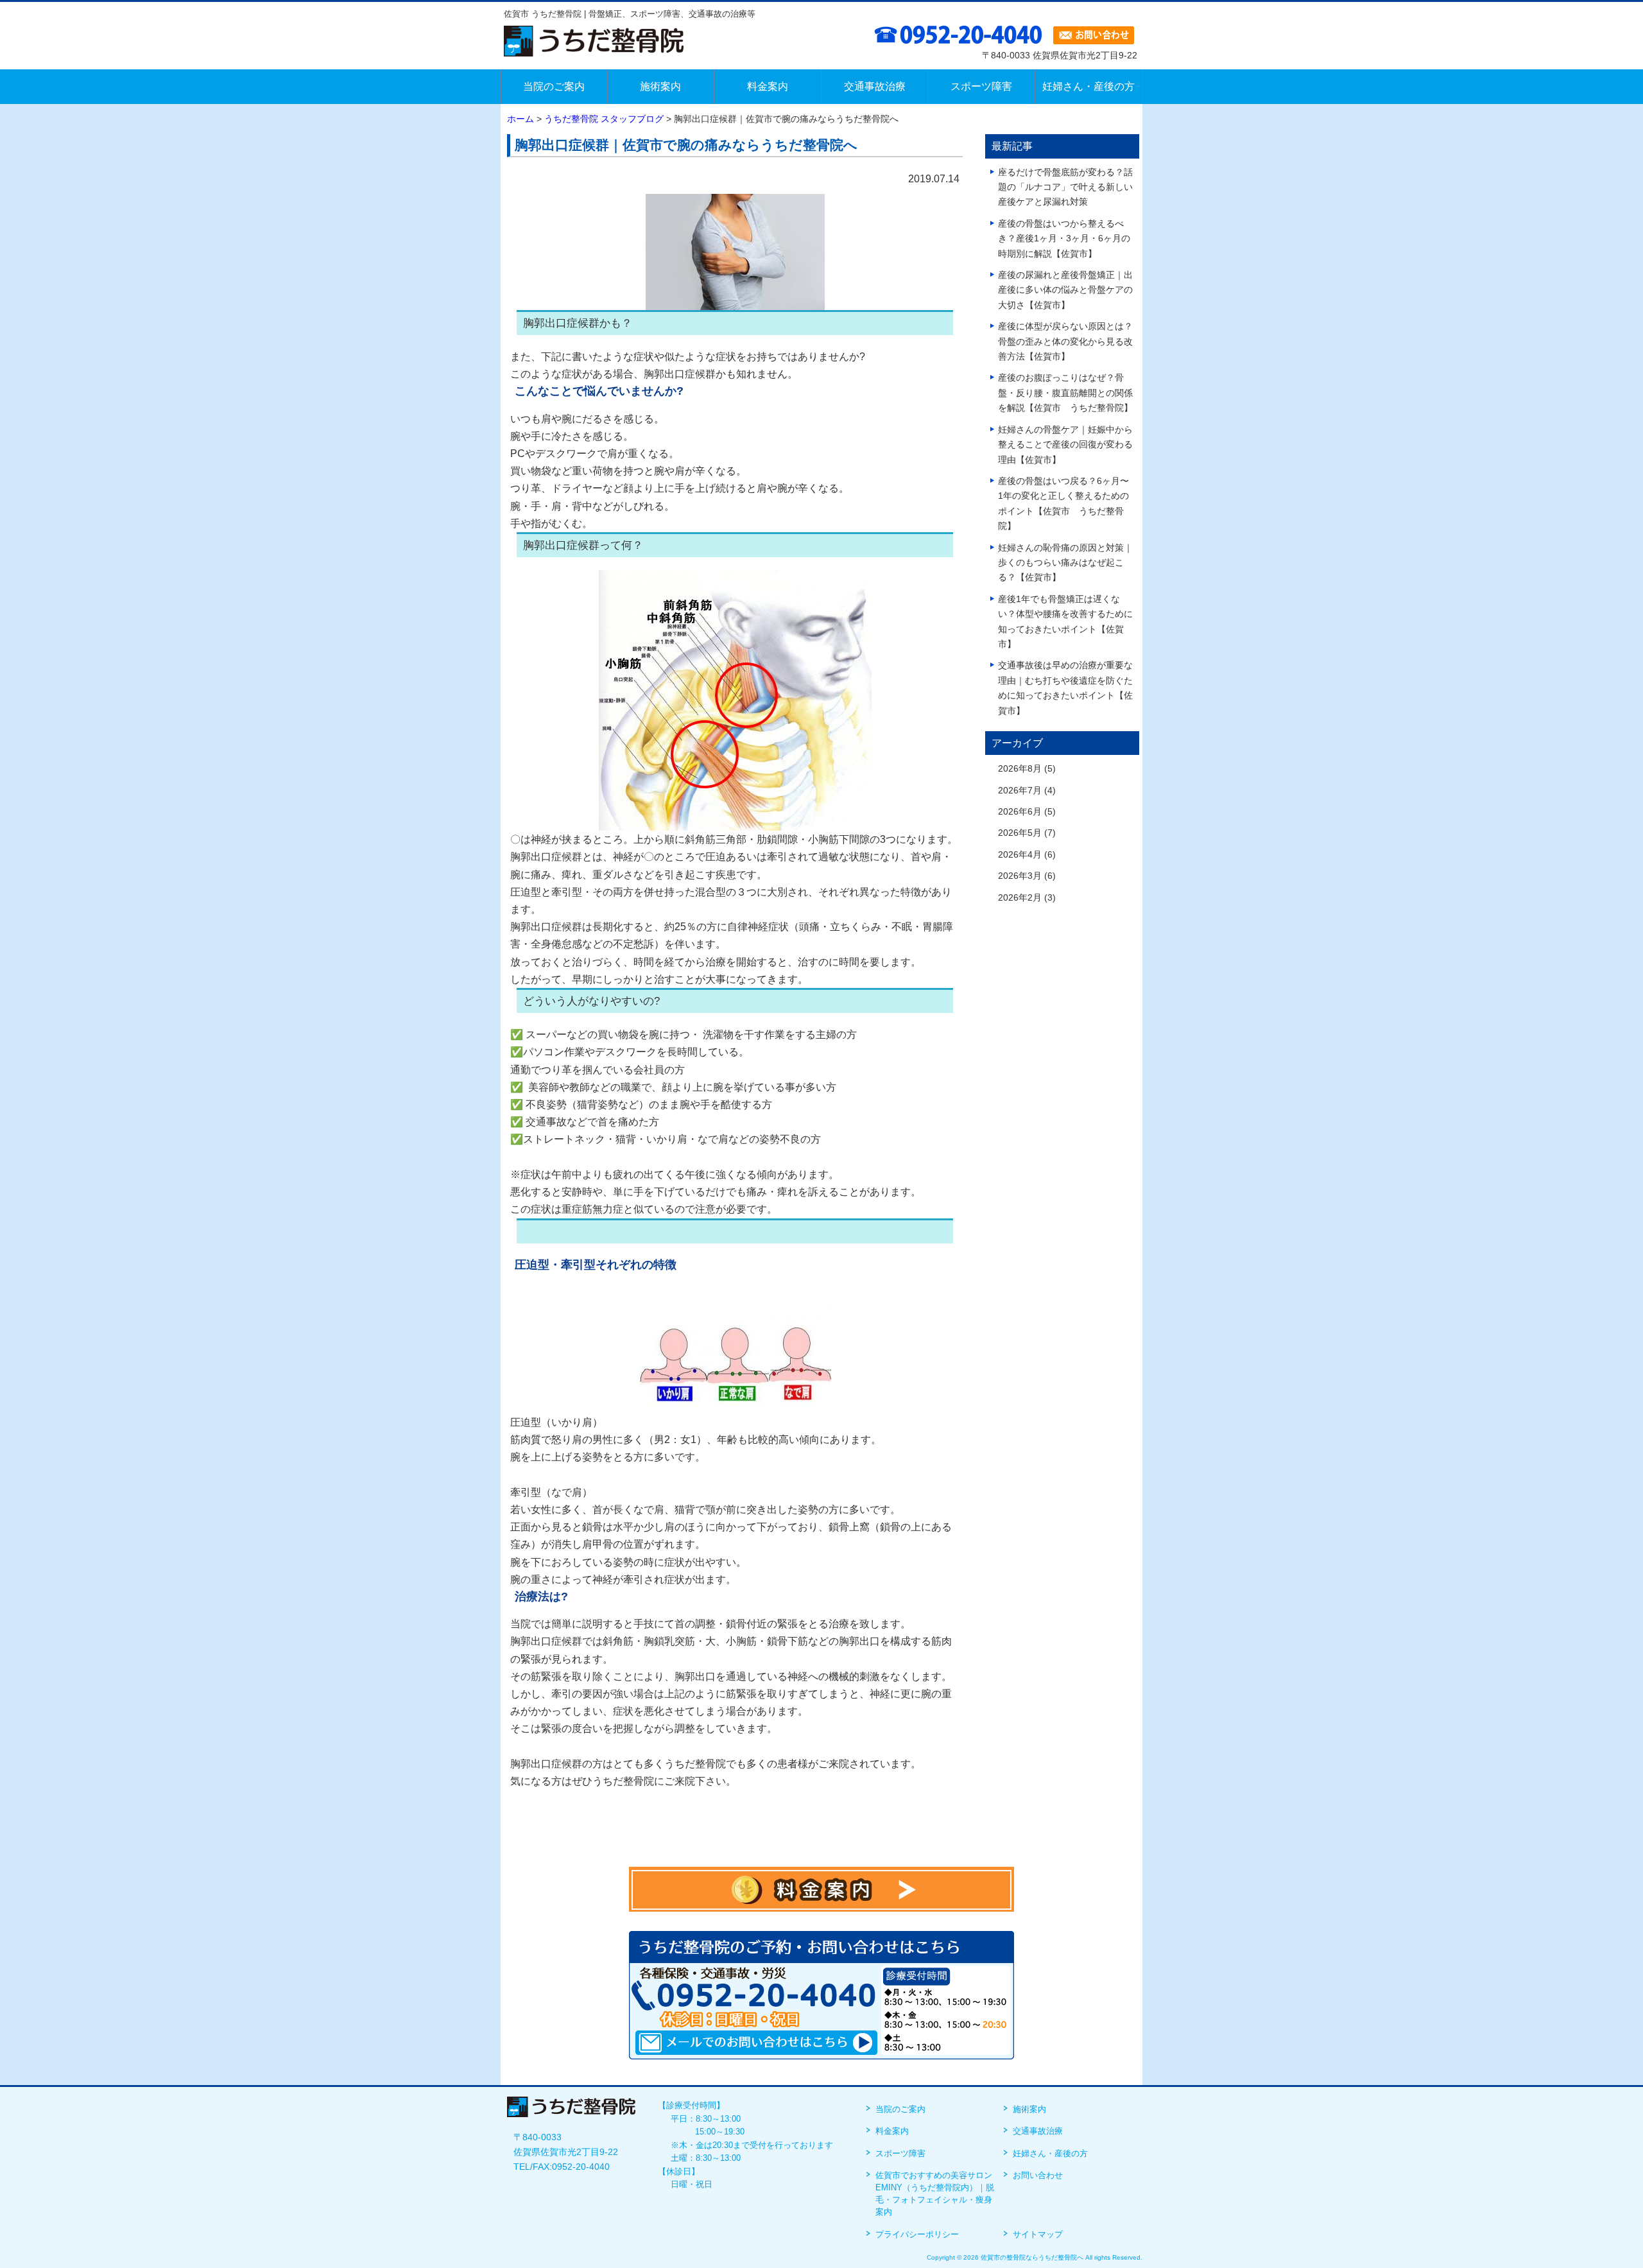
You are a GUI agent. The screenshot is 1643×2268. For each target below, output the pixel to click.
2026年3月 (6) (1027, 876)
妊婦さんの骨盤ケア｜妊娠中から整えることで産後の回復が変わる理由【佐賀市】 (1065, 445)
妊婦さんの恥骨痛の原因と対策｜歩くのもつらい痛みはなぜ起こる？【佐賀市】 (1065, 563)
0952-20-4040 (581, 2167)
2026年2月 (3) (1027, 898)
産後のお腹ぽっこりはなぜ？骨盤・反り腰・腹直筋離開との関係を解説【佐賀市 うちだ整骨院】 (1065, 393)
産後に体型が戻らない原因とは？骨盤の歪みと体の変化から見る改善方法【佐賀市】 (1065, 342)
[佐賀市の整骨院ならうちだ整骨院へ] (594, 48)
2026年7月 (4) (1027, 791)
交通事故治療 (1038, 2131)
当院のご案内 (900, 2109)
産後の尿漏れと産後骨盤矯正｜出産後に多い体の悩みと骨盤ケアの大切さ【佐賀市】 (1065, 290)
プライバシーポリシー (917, 2234)
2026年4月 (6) (1027, 855)
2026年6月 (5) (1027, 812)
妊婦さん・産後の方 (1050, 2153)
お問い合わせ (1038, 2175)
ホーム (520, 119)
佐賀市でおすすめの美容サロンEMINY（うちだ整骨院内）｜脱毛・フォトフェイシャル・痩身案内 (935, 2194)
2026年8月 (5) (1027, 769)
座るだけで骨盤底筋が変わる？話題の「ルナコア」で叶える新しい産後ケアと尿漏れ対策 (1065, 187)
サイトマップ (1038, 2234)
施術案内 (1029, 2109)
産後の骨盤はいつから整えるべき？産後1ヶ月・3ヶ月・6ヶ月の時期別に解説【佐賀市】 (1064, 239)
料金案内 (892, 2131)
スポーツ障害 (900, 2153)
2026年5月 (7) (1027, 833)
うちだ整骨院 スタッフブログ (604, 119)
